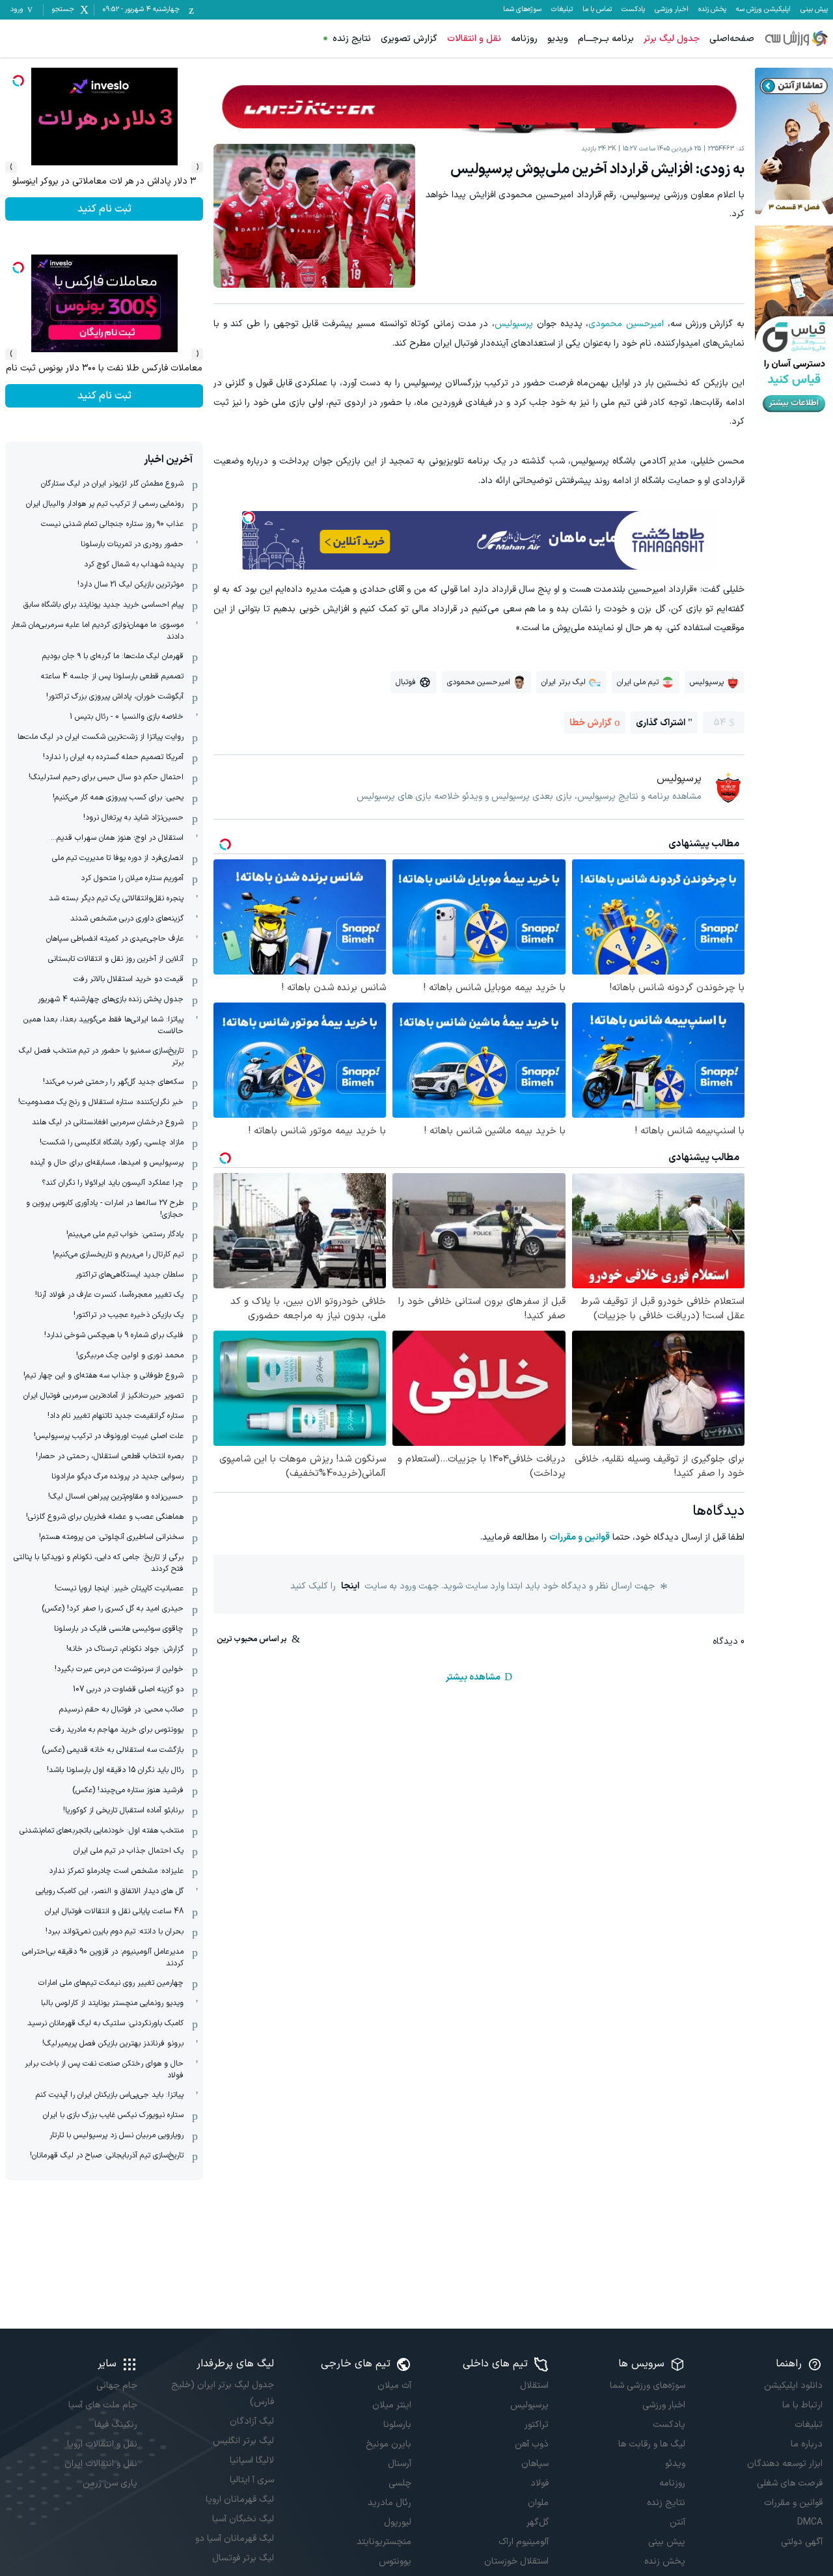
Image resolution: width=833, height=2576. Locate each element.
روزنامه (524, 39)
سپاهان (535, 2464)
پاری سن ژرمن (110, 2483)
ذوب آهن (532, 2444)
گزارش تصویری (409, 39)
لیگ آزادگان (252, 2421)
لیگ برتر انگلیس (243, 2441)
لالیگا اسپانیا (252, 2460)
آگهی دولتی (802, 2542)
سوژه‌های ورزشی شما (648, 2386)
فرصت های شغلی (790, 2483)
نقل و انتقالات (474, 39)
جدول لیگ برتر (672, 39)
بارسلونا (397, 2425)
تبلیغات (562, 10)
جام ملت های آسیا (103, 2405)
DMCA (810, 2522)
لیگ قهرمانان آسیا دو (235, 2539)
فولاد (539, 2483)
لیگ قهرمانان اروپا (240, 2500)
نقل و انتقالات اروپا (102, 2444)
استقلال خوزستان (516, 2561)
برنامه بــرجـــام (606, 39)
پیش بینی (814, 10)
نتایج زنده (352, 39)
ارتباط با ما (802, 2405)
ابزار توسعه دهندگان (785, 2464)
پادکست (633, 10)
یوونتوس (395, 2561)
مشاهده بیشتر (473, 1677)
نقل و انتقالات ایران (101, 2464)
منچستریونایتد (384, 2542)
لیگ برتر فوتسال (243, 2558)
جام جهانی (117, 2386)
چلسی (400, 2483)
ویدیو (558, 39)
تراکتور (537, 2425)
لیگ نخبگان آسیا (243, 2519)
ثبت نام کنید (104, 209)
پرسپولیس (514, 324)
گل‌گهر (538, 2522)
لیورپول (398, 2522)
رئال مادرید (389, 2503)
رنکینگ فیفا (116, 2425)
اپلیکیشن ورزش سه (763, 10)
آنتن (677, 2522)
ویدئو (675, 2464)
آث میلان (394, 2386)
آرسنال (400, 2464)
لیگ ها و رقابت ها (652, 2444)
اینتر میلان (392, 2405)
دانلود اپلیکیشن (793, 2386)
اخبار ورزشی (672, 10)
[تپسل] (249, 518)
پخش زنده (712, 10)
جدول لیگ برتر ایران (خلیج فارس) (223, 2393)
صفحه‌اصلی (732, 39)
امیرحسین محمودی (626, 324)
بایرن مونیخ (389, 2444)
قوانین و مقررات (580, 1537)
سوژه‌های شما (522, 10)
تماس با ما (597, 10)
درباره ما (807, 2444)
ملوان (538, 2503)
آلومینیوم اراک (524, 2542)
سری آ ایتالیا (252, 2480)
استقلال (534, 2386)
